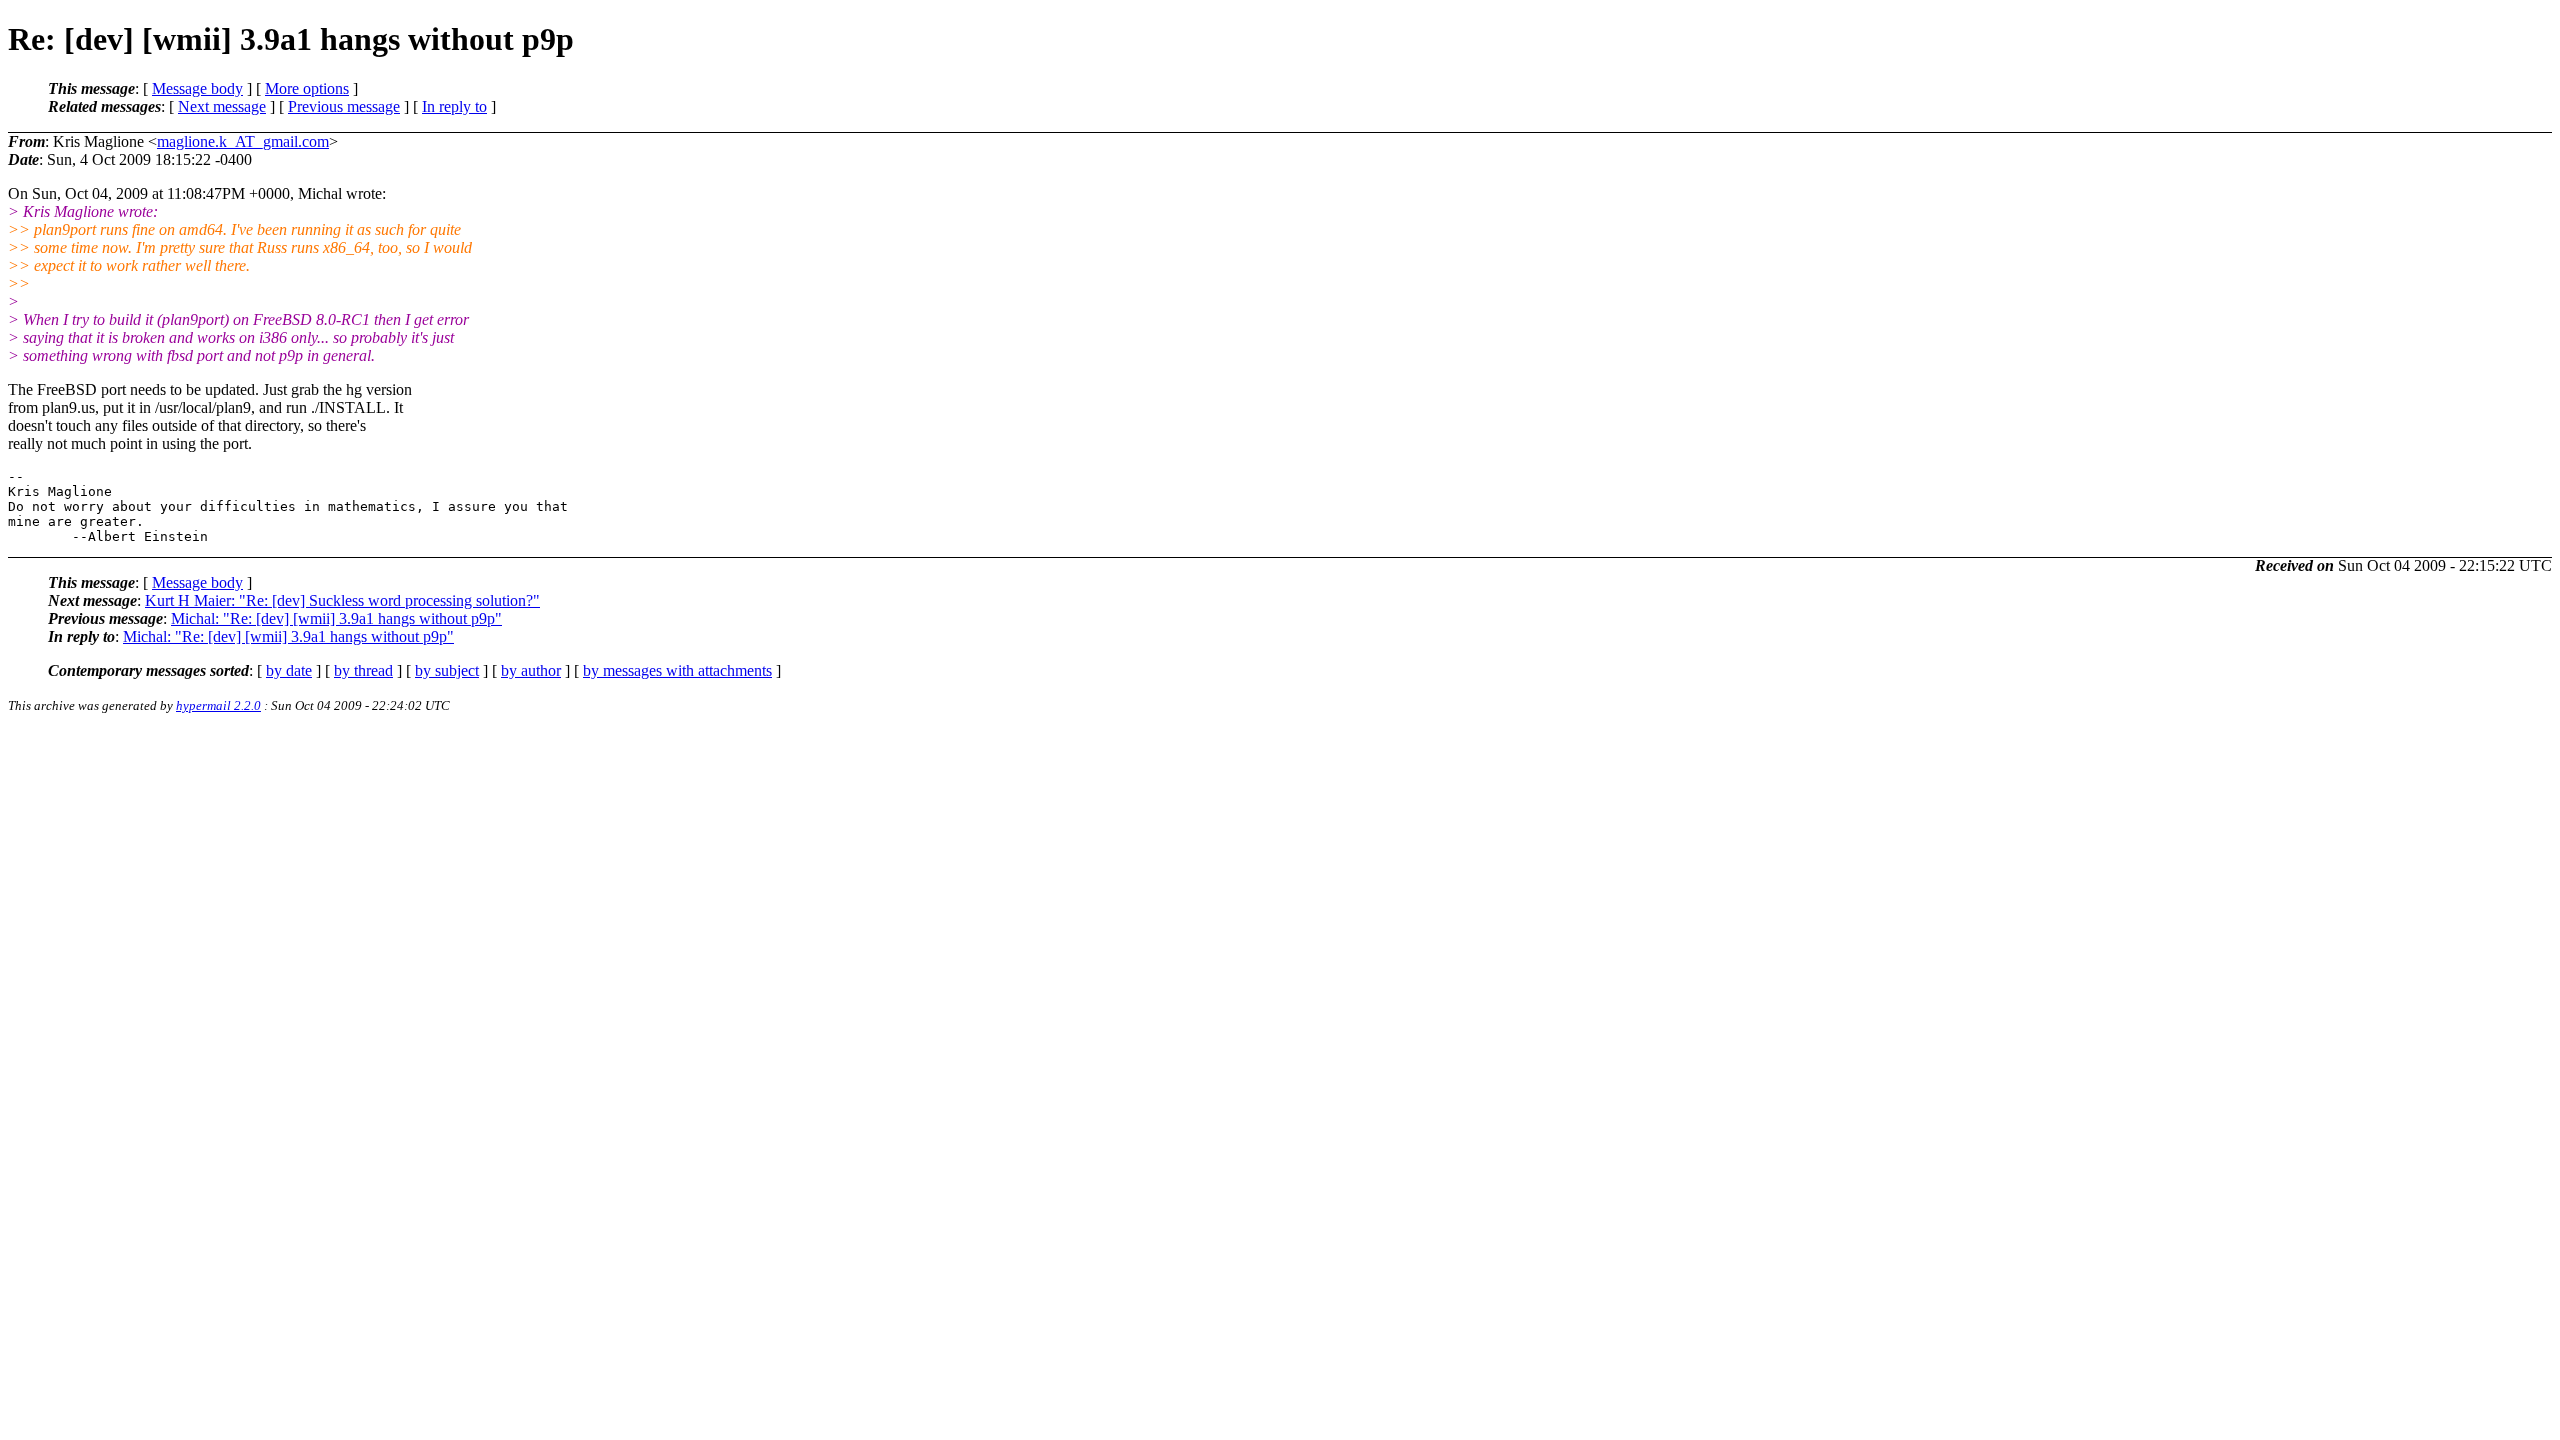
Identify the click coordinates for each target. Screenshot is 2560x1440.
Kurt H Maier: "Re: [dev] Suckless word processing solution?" (342, 600)
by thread (363, 670)
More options (307, 88)
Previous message (344, 106)
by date (289, 670)
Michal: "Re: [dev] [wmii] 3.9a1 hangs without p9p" (336, 618)
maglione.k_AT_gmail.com (243, 141)
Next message (222, 106)
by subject (447, 670)
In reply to (454, 106)
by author (531, 670)
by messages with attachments (677, 670)
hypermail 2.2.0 (218, 705)
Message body (197, 88)
